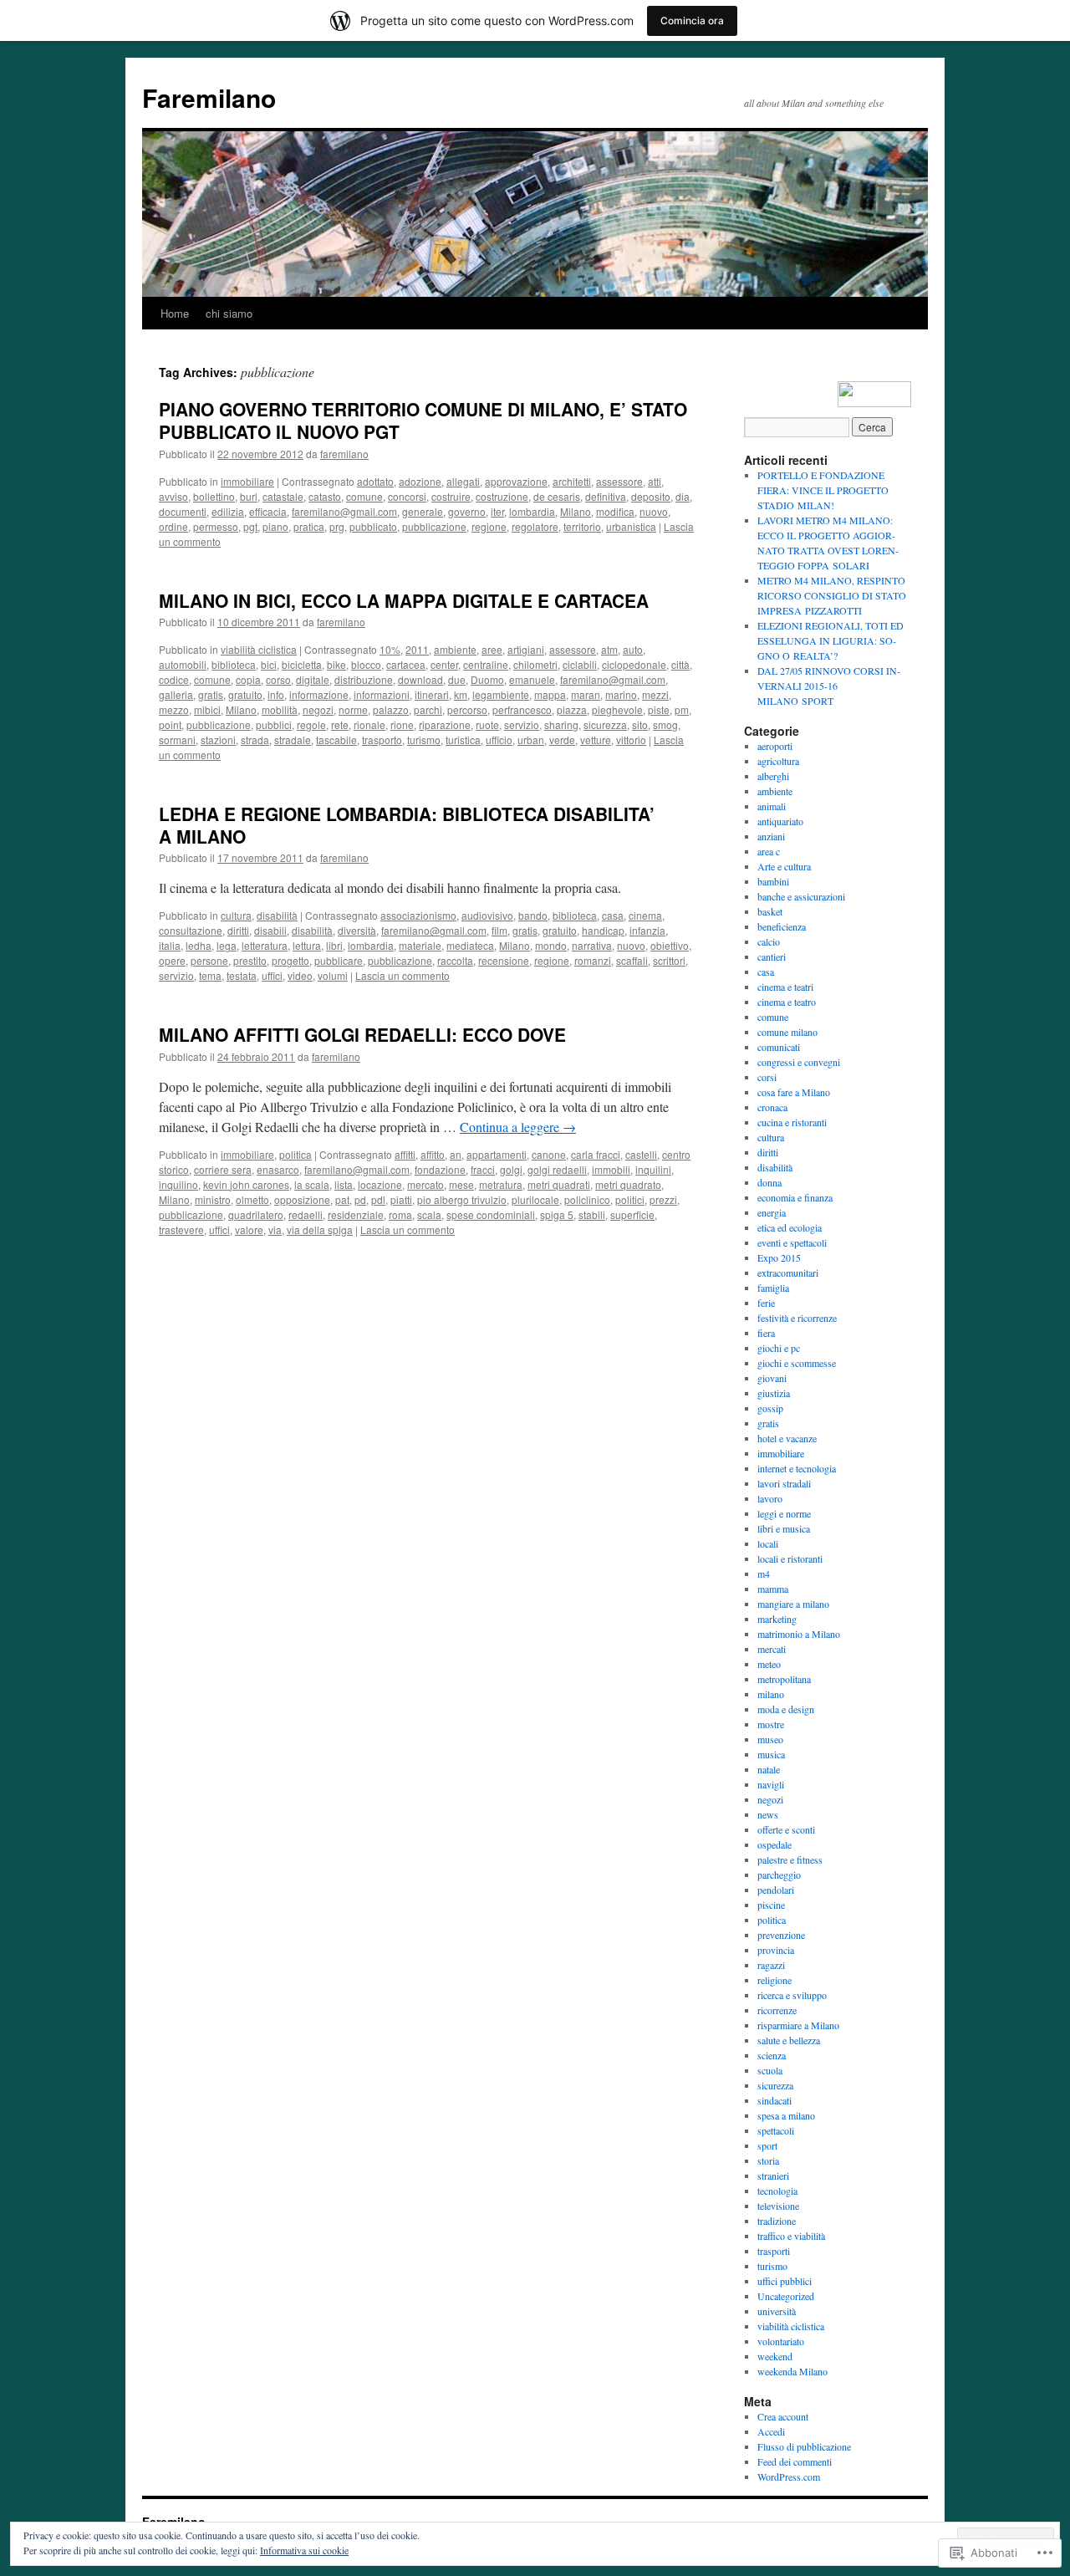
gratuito (245, 694)
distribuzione (364, 679)
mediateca (470, 945)
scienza (772, 2055)
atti (655, 481)
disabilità (277, 915)
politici (630, 1199)
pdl (378, 1199)
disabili (270, 930)
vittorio (631, 740)
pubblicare (339, 960)
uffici (272, 975)
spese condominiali (491, 1214)
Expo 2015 (779, 1257)
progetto (290, 960)
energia (772, 1212)
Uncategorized (786, 2296)
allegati (463, 481)
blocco (366, 664)
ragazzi (771, 1965)
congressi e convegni (799, 1062)
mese (461, 1184)
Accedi (771, 2431)
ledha (199, 945)
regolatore (535, 526)
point (170, 724)
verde (562, 740)
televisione (778, 2206)
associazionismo (418, 915)
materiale (420, 945)
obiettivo (670, 945)
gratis (211, 694)
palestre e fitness (790, 1859)
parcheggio (779, 1875)
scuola (770, 2070)
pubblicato (373, 526)
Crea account (783, 2416)
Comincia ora (692, 20)
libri (334, 945)
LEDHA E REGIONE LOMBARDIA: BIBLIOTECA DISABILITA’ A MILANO (407, 825)
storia (768, 2160)
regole (311, 724)
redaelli (306, 1214)
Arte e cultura (784, 866)
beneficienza (782, 926)
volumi (333, 975)
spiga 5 (557, 1214)
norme (353, 709)
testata (242, 975)
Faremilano (209, 97)
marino (621, 694)
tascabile (336, 740)
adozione (420, 481)
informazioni (382, 694)
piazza (572, 709)
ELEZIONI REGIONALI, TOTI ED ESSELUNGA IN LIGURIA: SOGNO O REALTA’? (831, 640)
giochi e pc (779, 1348)
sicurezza (605, 724)
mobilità (280, 709)
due (457, 679)
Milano (576, 511)
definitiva (606, 496)
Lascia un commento (403, 975)
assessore (619, 481)
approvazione (516, 481)
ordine (173, 526)
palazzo (391, 709)
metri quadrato (628, 1184)
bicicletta (302, 664)
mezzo (174, 709)
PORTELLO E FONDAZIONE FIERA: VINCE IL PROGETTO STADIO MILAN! (823, 490)
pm (682, 709)
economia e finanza (795, 1197)
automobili (183, 664)
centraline (486, 664)
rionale (369, 724)
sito (640, 724)
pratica (309, 526)
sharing (561, 724)
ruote (487, 724)
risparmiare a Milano (798, 2025)
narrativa (592, 945)
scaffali (632, 960)
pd (360, 1199)
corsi (767, 1077)
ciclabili (580, 664)
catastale (283, 496)
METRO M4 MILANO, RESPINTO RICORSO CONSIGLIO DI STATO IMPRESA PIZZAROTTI (832, 595)
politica (296, 1154)
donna (769, 1182)
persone (209, 960)
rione (402, 724)
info (276, 694)
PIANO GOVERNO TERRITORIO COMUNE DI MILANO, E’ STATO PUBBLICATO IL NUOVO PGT (423, 420)
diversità (357, 930)
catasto (325, 496)
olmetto (252, 1199)
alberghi (773, 776)
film (499, 930)
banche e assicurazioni (801, 896)
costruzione (502, 496)
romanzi (593, 960)
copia (248, 679)
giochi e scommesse (797, 1363)
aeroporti (775, 746)
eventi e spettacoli (792, 1242)
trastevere (181, 1229)
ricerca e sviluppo (792, 1995)
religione (774, 1980)
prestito (250, 960)
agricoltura (778, 761)
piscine (771, 1905)
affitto (433, 1154)
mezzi (655, 694)
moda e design (786, 1709)
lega (227, 945)
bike (336, 664)
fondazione (440, 1169)
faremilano (344, 454)
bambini (773, 881)
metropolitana (784, 1679)
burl (249, 496)
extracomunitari (788, 1273)
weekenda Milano (792, 2371)
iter (497, 511)
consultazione (191, 930)
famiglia (773, 1288)
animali (772, 806)
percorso (467, 709)
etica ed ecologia (790, 1227)
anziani (771, 836)
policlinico (587, 1199)
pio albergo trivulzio (462, 1199)
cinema (645, 915)
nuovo (654, 511)
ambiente (455, 649)
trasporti (774, 2251)
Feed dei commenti (795, 2461)
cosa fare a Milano (794, 1092)
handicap (603, 930)
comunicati (779, 1047)
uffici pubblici (785, 2281)
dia (683, 496)
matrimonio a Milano (799, 1634)
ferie (766, 1303)
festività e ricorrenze (797, 1318)
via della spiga (320, 1229)
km (461, 694)
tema (210, 975)
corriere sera (223, 1169)
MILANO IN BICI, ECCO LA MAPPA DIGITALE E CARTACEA (404, 600)
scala (429, 1214)
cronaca (772, 1107)
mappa (550, 694)
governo (467, 511)
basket (770, 911)
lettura (307, 945)
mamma (773, 1589)
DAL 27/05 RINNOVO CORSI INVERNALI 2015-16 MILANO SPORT (829, 686)
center (444, 664)
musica (771, 1754)
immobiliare (247, 481)
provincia (776, 1950)
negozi (318, 709)
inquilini (653, 1169)
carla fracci (596, 1154)
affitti (405, 1154)
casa (613, 915)
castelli (641, 1154)
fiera (766, 1333)
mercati (772, 1649)
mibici (207, 709)
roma (400, 1214)
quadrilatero (256, 1214)
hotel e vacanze (787, 1438)
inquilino (178, 1184)
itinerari (432, 694)
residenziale (356, 1214)
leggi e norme (784, 1513)
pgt (250, 526)
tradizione (777, 2221)
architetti (572, 481)
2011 (417, 649)
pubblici (274, 724)
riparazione (445, 724)
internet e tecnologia (797, 1468)
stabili (592, 1214)
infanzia (647, 930)
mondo (551, 945)
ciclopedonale (634, 664)
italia (170, 945)
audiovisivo (487, 915)
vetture (596, 740)
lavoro (770, 1498)
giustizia (774, 1393)
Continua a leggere (518, 1127)
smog (665, 724)
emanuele (532, 679)
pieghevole (617, 709)
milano (771, 1694)
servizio (522, 724)
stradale (293, 740)
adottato (375, 481)
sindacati (774, 2100)
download (420, 679)
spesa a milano (786, 2115)
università (777, 2311)
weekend (775, 2356)
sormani (177, 740)
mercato (425, 1184)
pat (342, 1199)
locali (768, 1543)
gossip (770, 1408)
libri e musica (784, 1528)
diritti (238, 930)
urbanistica (631, 526)
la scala (312, 1184)
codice (174, 679)
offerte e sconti (786, 1829)
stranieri (773, 2176)
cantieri (772, 956)
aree (492, 649)
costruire (451, 496)
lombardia (532, 511)
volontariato (781, 2341)
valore (249, 1229)
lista (344, 1184)
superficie (632, 1214)
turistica (463, 740)
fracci (483, 1169)
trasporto (382, 740)
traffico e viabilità (791, 2236)
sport (767, 2145)
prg (337, 526)
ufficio (499, 740)
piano (275, 526)
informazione (319, 694)
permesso (216, 526)
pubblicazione (434, 526)
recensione (504, 960)
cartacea (406, 664)
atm (609, 649)
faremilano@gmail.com (344, 511)
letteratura (265, 945)
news (768, 1814)
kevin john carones (246, 1184)
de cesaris (557, 496)
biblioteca (234, 664)
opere (172, 960)
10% (390, 649)
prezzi (663, 1199)
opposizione (302, 1199)
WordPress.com (789, 2477)
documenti (183, 511)
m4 (764, 1574)
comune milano (787, 1032)
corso (278, 679)
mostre (771, 1724)
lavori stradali (784, 1483)
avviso (173, 496)
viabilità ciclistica (259, 649)
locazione (380, 1184)
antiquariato (780, 821)
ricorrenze (777, 2010)
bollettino (214, 496)
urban (531, 740)
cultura (236, 915)
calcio (769, 941)
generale (423, 511)
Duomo (487, 679)
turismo (424, 740)
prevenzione (781, 1935)
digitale (313, 679)
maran (586, 694)
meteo (769, 1664)
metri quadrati (559, 1184)
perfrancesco (522, 709)
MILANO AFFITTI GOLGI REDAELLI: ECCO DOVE (362, 1034)
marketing (777, 1619)
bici (269, 664)
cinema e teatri (785, 987)
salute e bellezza (789, 2040)
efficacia (268, 511)
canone (549, 1154)
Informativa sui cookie (304, 2550)
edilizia (228, 511)
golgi (511, 1169)
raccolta (455, 960)
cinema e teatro (787, 1002)
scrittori (669, 960)
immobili (611, 1169)
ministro (213, 1199)
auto (633, 649)
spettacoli (776, 2130)
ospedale (774, 1844)
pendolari (776, 1890)
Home (175, 313)
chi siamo (229, 313)
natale (769, 1769)
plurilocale (535, 1199)
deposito (651, 496)
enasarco (278, 1169)
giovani (772, 1378)
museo (770, 1739)
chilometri (535, 664)
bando (533, 915)
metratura (501, 1184)
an (456, 1154)
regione (489, 526)
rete (340, 724)
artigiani (526, 649)
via (275, 1229)
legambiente (501, 694)
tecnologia (777, 2191)
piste (659, 709)
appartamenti (497, 1154)
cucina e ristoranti (792, 1122)
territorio (582, 526)
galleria (176, 694)
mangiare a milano (793, 1604)
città (680, 664)
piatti (401, 1199)
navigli (771, 1784)
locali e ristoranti (790, 1558)
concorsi (407, 496)
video (300, 975)
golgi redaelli (557, 1169)
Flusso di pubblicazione (804, 2446)
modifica (615, 511)
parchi (428, 709)
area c (769, 851)
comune (364, 496)
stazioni (218, 740)
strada (255, 740)
